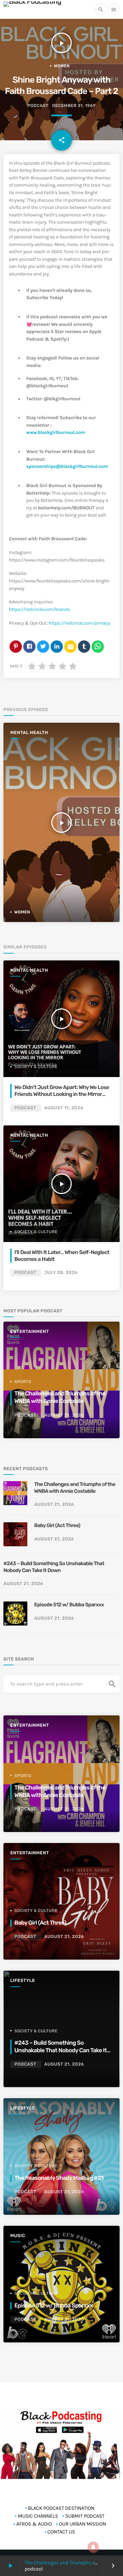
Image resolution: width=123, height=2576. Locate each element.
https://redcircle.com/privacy (79, 623)
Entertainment (30, 1332)
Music (18, 2236)
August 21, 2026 (64, 1415)
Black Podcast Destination (61, 2508)
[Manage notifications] (93, 2547)
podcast (38, 106)
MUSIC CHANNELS (38, 2516)
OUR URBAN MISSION (83, 2524)
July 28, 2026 (61, 1273)
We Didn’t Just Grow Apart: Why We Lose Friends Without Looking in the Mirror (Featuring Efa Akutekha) (62, 1094)
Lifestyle (23, 1981)
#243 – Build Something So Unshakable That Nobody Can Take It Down (54, 1567)
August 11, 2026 (64, 1108)
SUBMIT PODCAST (85, 2516)
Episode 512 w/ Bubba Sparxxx (69, 1605)
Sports (23, 1382)
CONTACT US (61, 2532)
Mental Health (29, 733)
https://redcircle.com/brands (39, 609)
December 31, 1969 (74, 106)
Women (62, 66)
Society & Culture (36, 1067)
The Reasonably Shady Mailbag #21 (59, 2178)
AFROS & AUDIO (34, 2524)
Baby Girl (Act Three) (57, 1525)
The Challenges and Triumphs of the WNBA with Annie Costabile (75, 1488)
